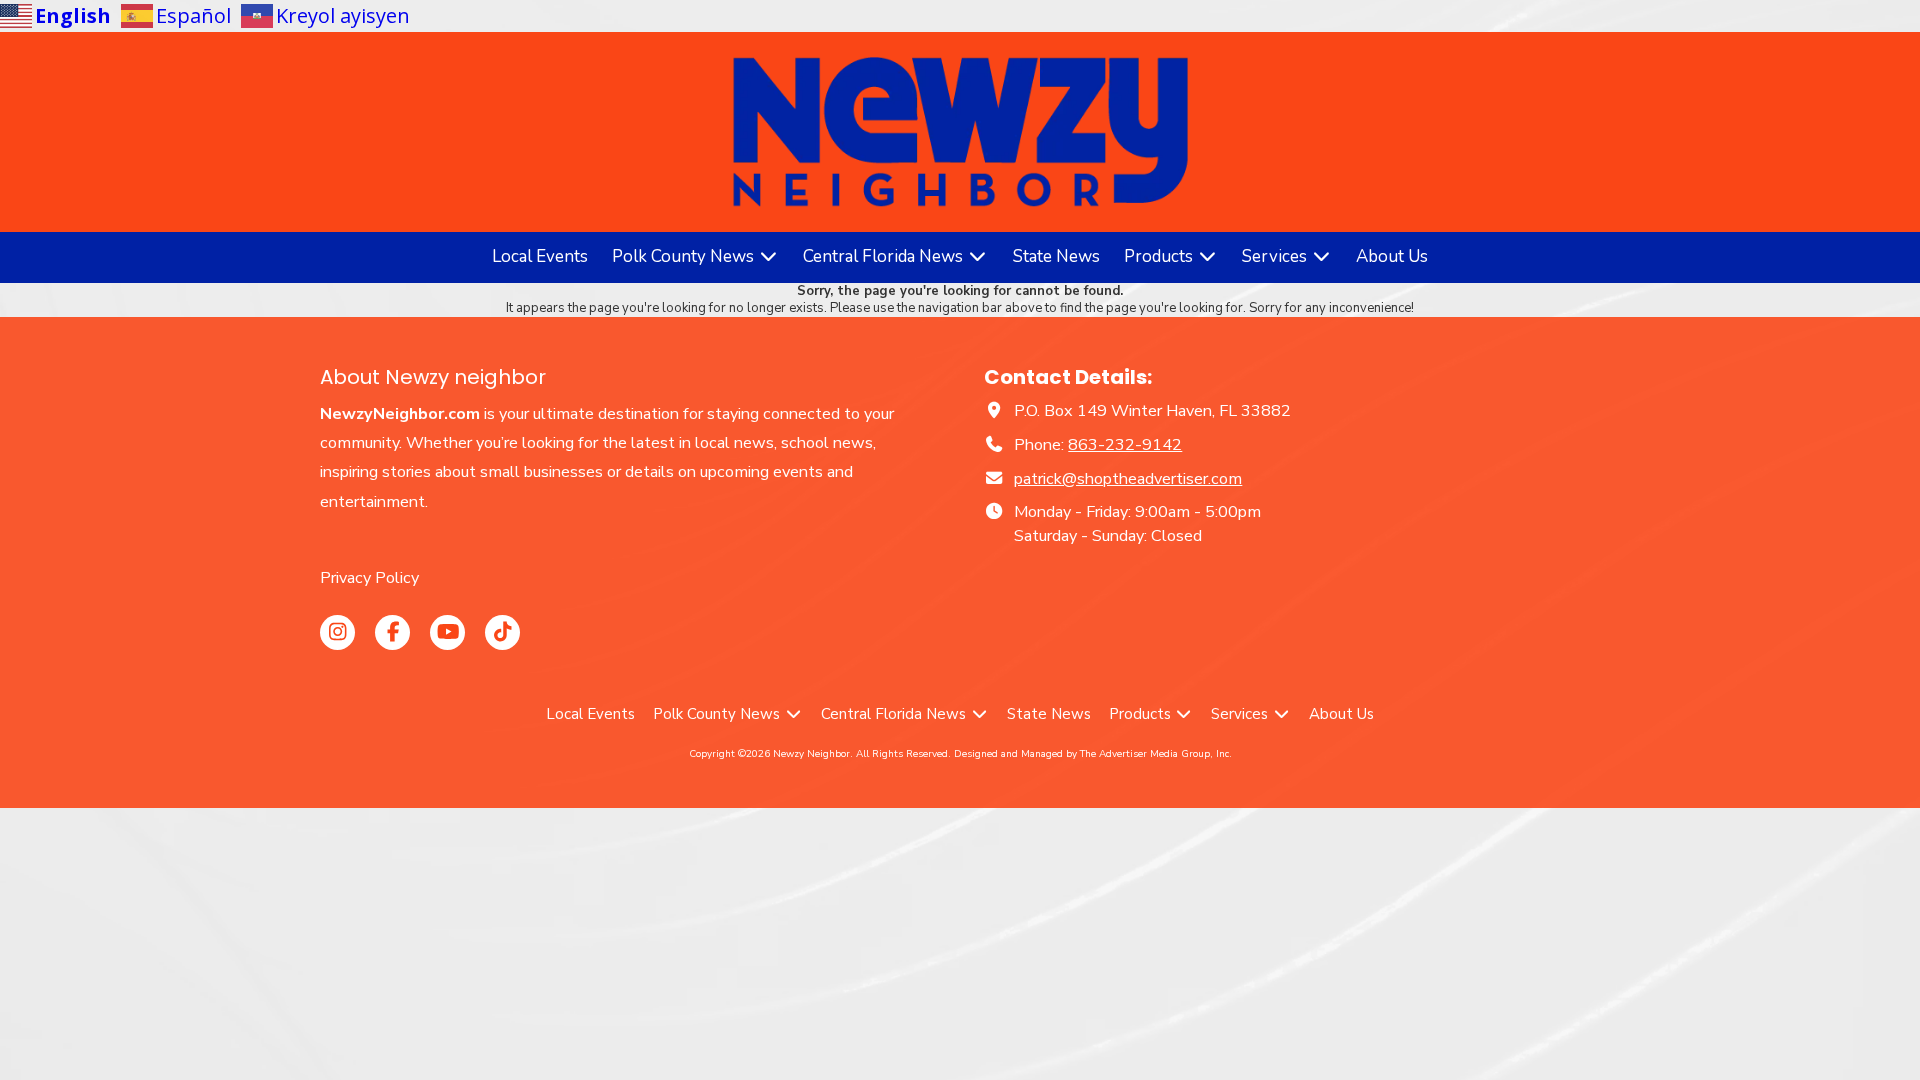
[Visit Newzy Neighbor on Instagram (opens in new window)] (337, 632)
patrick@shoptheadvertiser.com (1128, 479)
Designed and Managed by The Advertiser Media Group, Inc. (1093, 754)
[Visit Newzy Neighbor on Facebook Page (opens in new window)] (392, 632)
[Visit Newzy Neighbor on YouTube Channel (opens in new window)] (447, 632)
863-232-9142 (1125, 445)
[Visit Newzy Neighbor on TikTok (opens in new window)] (502, 632)
